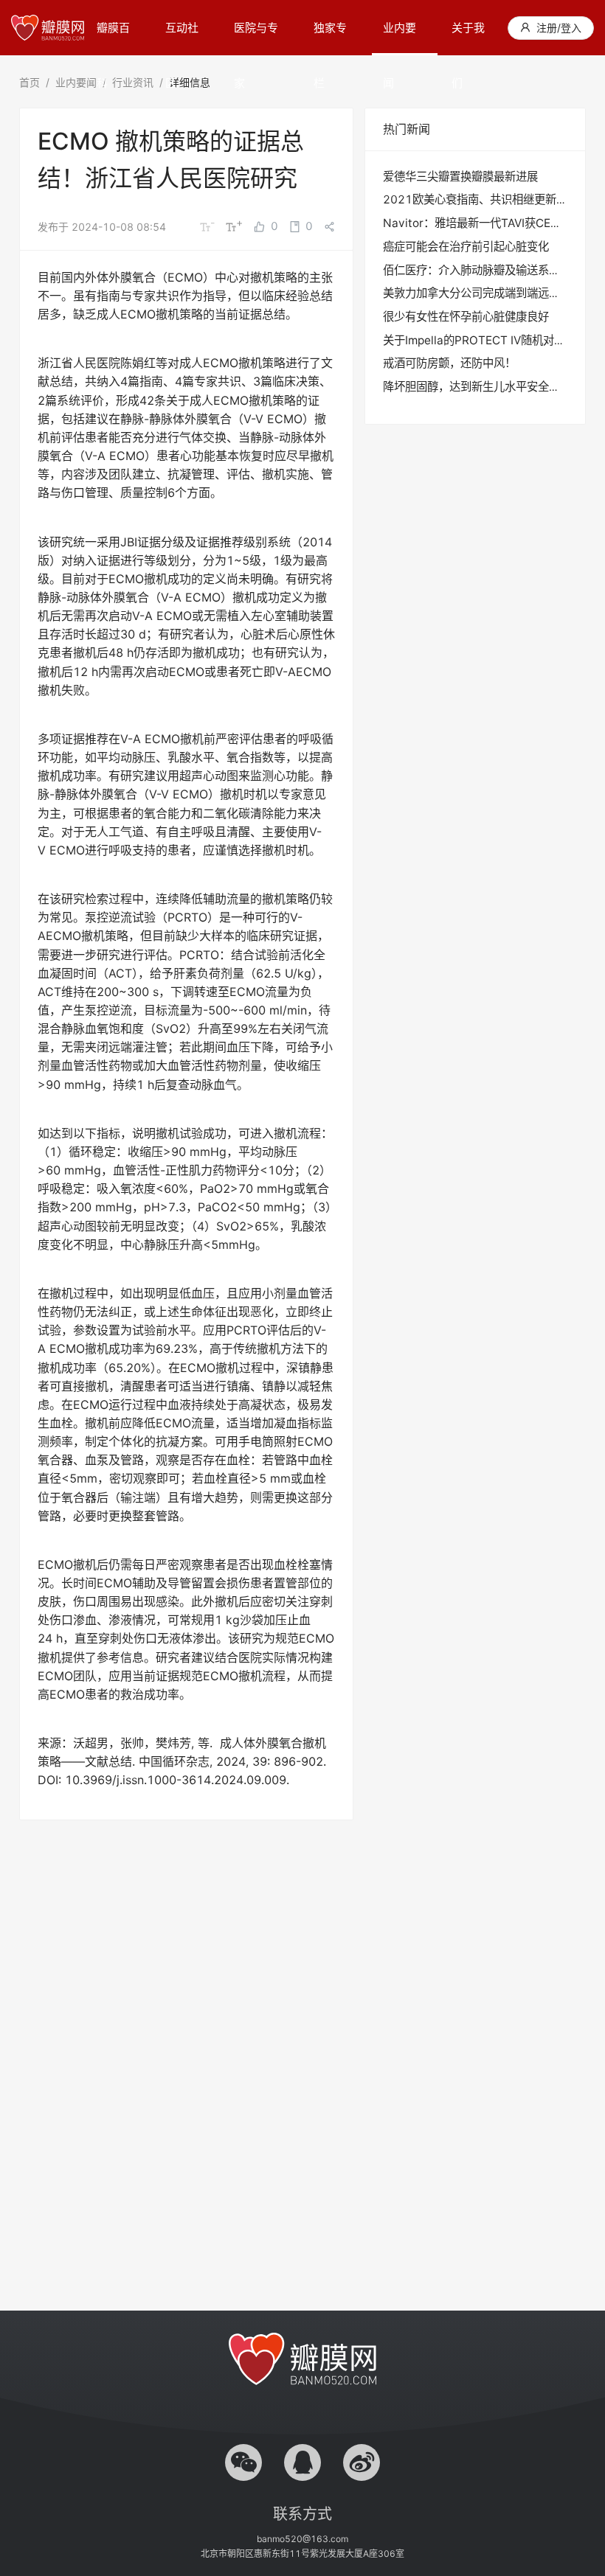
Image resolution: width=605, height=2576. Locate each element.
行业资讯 (133, 82)
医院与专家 (256, 38)
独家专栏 (330, 38)
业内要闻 (400, 38)
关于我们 (468, 38)
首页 (30, 82)
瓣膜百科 (113, 38)
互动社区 (182, 38)
